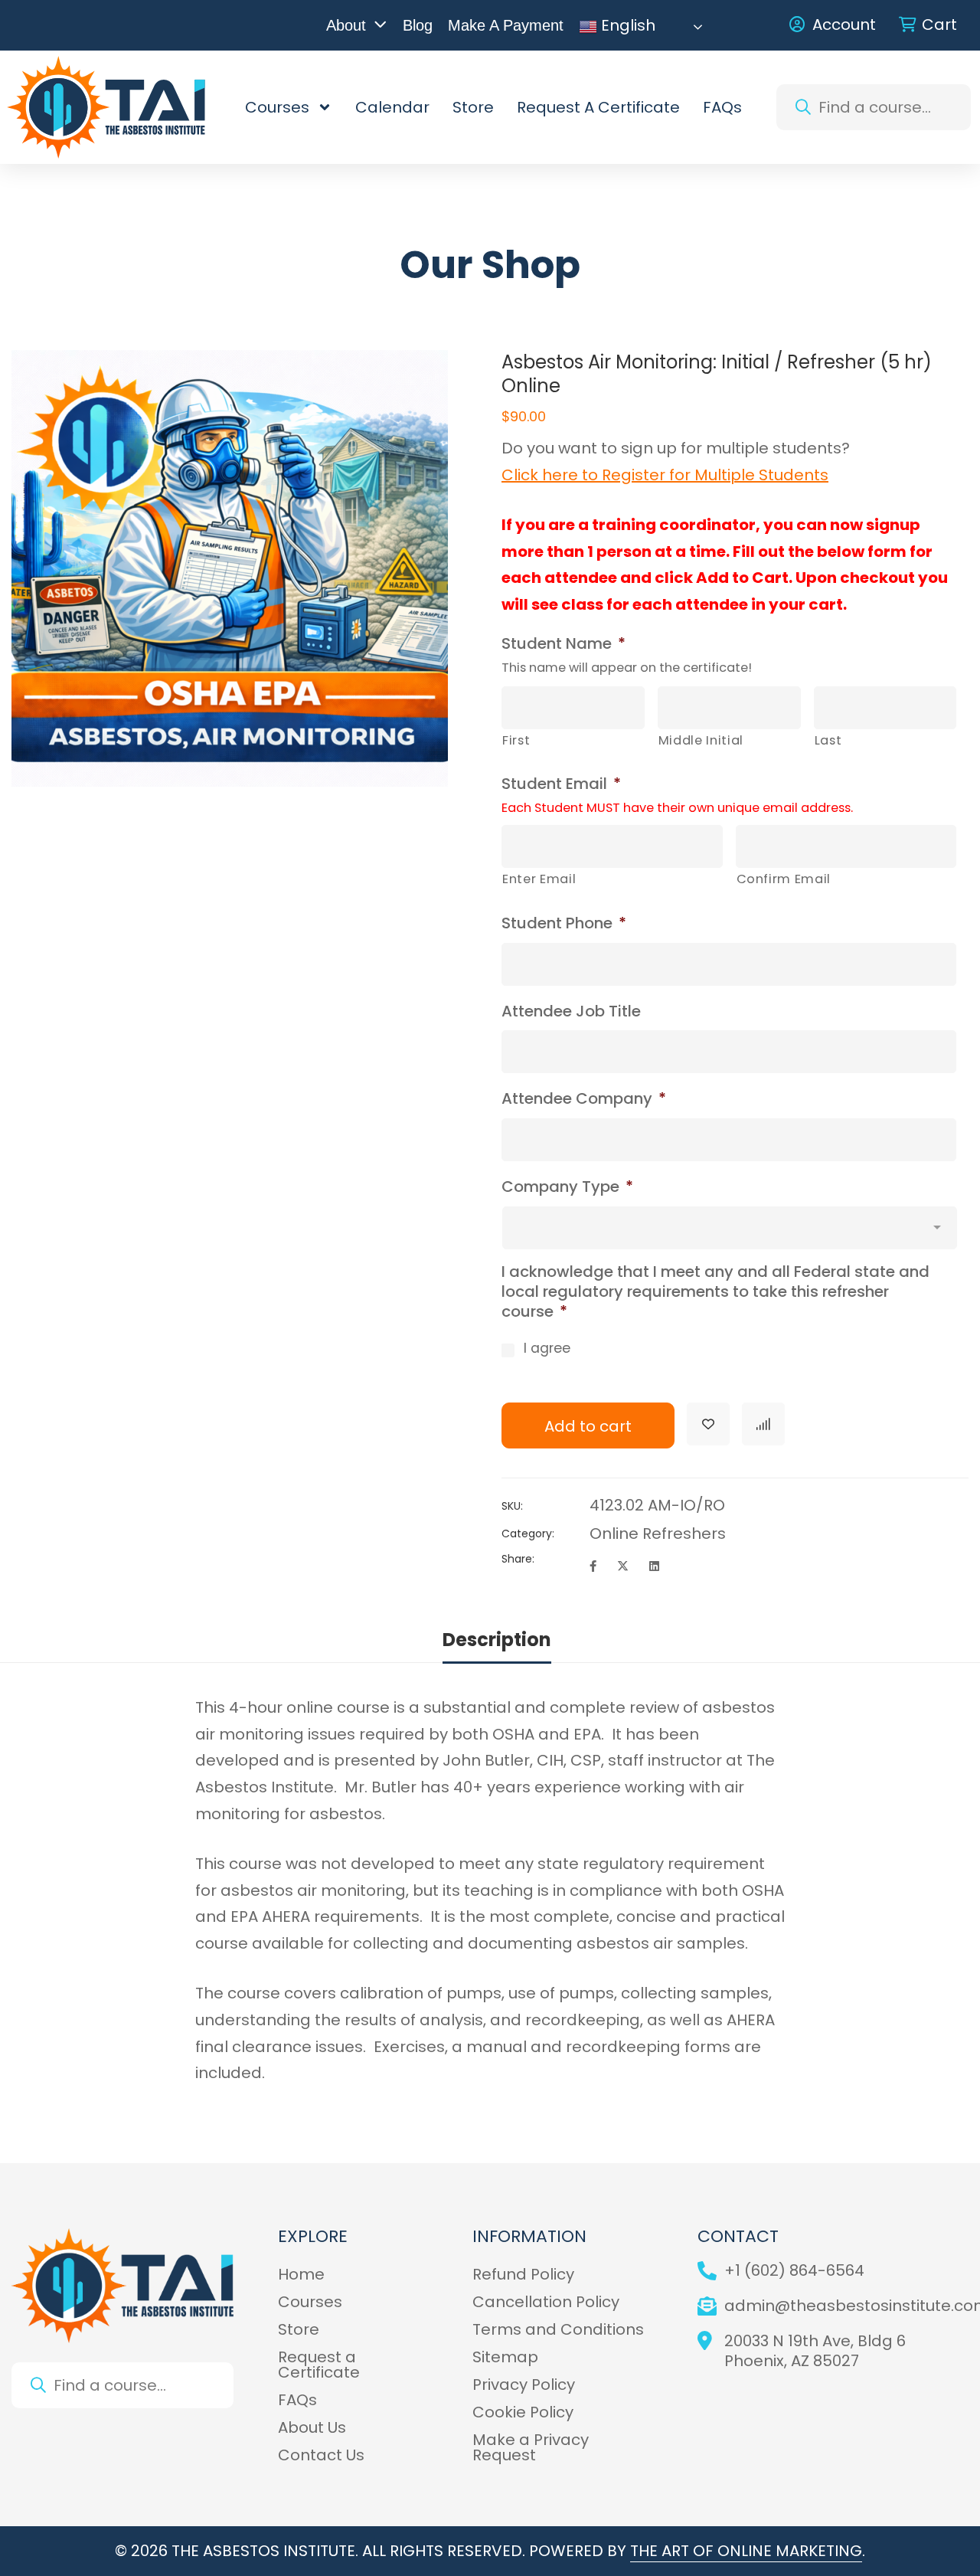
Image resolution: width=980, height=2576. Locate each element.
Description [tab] (497, 1640)
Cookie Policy (523, 2412)
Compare (763, 1424)
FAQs (722, 107)
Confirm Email (784, 879)
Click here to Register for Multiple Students (665, 475)
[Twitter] (623, 1566)
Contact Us (321, 2455)
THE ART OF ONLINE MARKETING (746, 2551)
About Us (312, 2427)
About (346, 25)
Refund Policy (523, 2274)
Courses (277, 107)
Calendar (392, 107)
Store (473, 107)
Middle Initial (701, 740)
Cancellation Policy (546, 2302)
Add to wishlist (708, 1424)
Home (301, 2274)
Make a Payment (506, 25)
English (626, 27)
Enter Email (539, 879)
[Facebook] (593, 1566)
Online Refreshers (658, 1533)
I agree (547, 1348)
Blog (418, 25)
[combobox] (874, 107)
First (516, 740)
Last (828, 740)
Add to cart (588, 1426)
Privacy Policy (524, 2385)
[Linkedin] (654, 1566)
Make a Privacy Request (531, 2447)
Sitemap (505, 2357)
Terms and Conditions (558, 2329)
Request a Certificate (598, 107)
